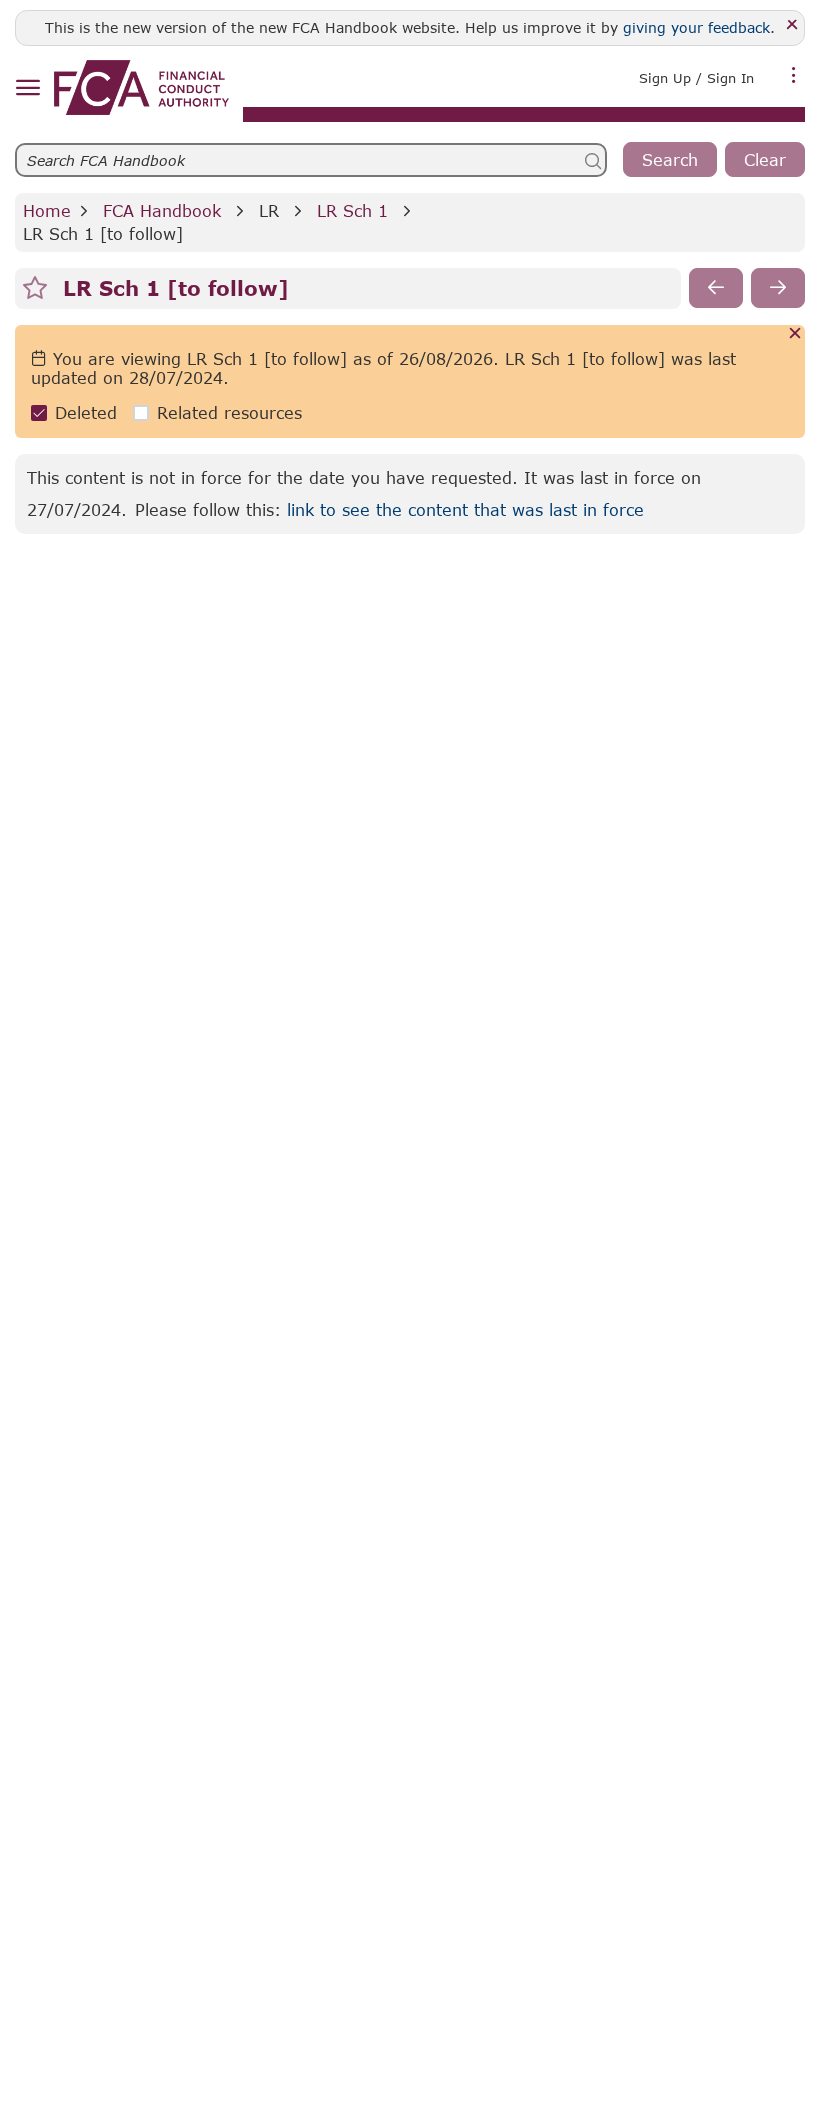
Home (47, 210)
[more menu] (794, 76)
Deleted (86, 412)
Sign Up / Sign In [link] (696, 78)
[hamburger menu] (27, 88)
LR (269, 210)
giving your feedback (696, 27)
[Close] (792, 25)
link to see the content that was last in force (465, 509)
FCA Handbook (162, 210)
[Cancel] (795, 334)
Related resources (229, 412)
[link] (141, 87)
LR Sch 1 (352, 210)
